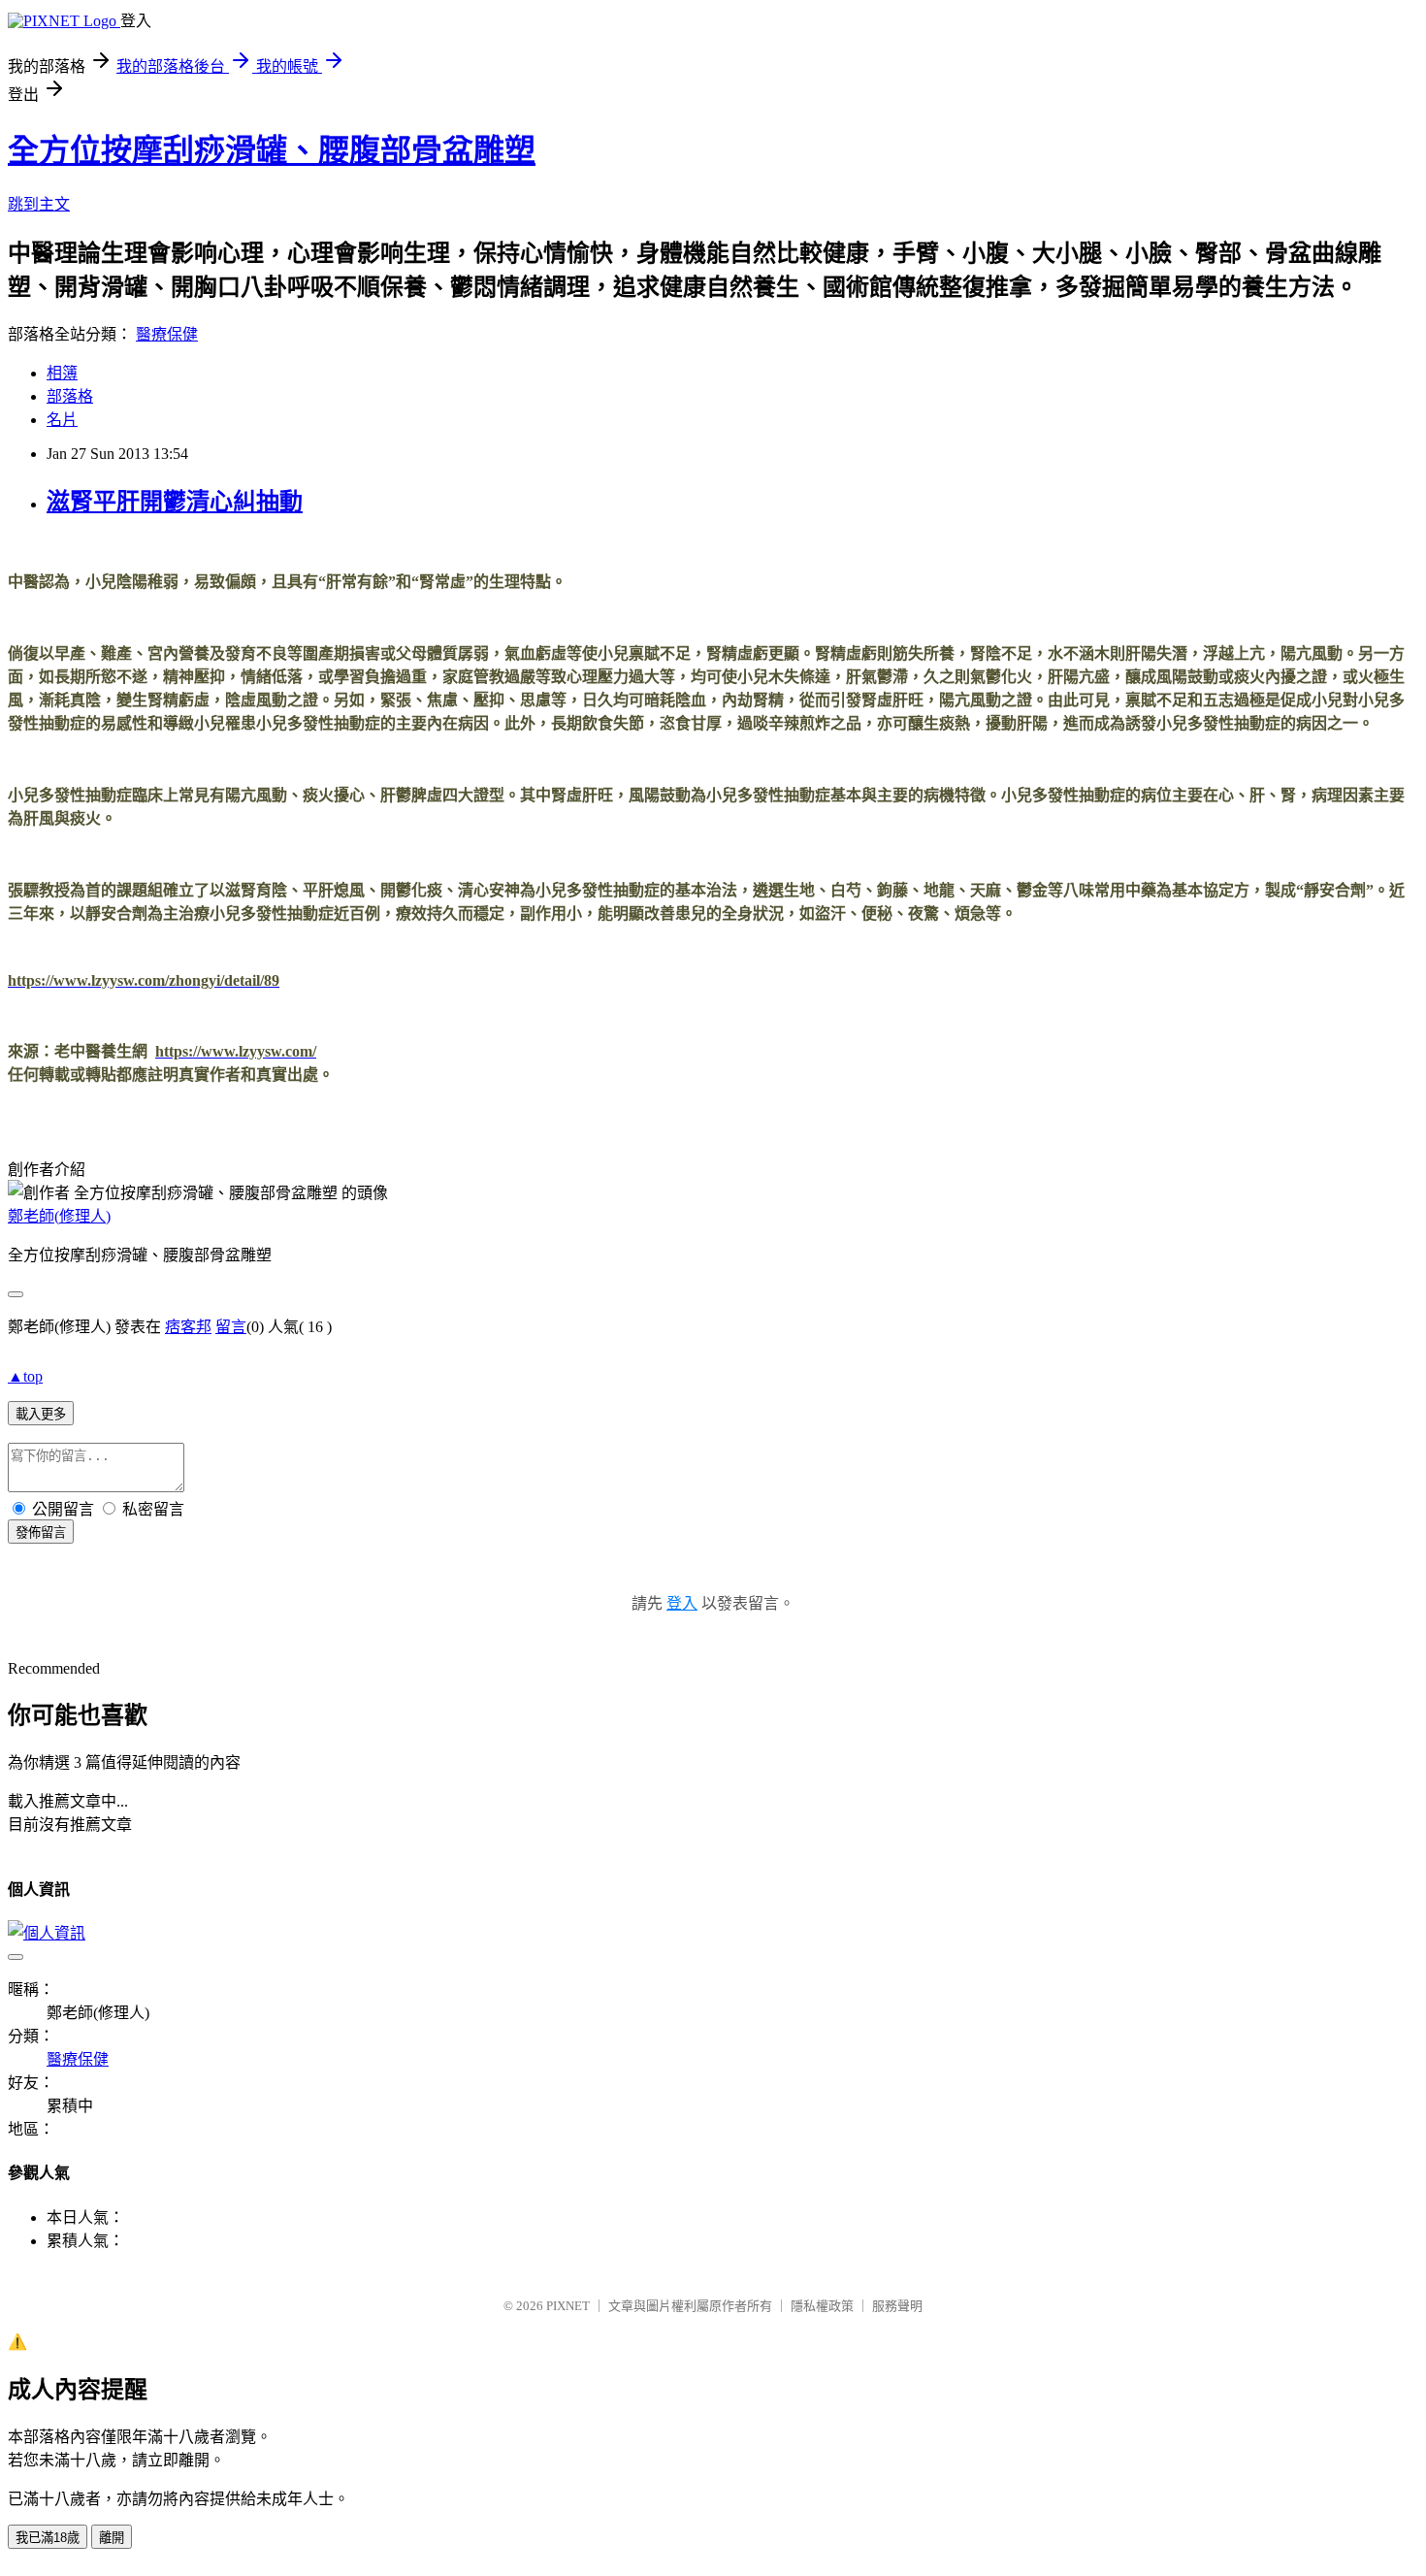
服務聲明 (897, 2306)
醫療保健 (167, 334)
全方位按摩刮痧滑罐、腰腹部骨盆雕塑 (272, 150)
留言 (231, 1327)
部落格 (70, 396)
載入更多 (41, 1414)
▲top (25, 1376)
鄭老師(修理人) (59, 1216)
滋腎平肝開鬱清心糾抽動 (175, 502)
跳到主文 (39, 204)
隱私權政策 (822, 2306)
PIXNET (568, 2306)
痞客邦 (188, 1327)
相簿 (62, 373)
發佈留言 (41, 1533)
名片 (62, 420)
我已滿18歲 (48, 2538)
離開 (112, 2538)
